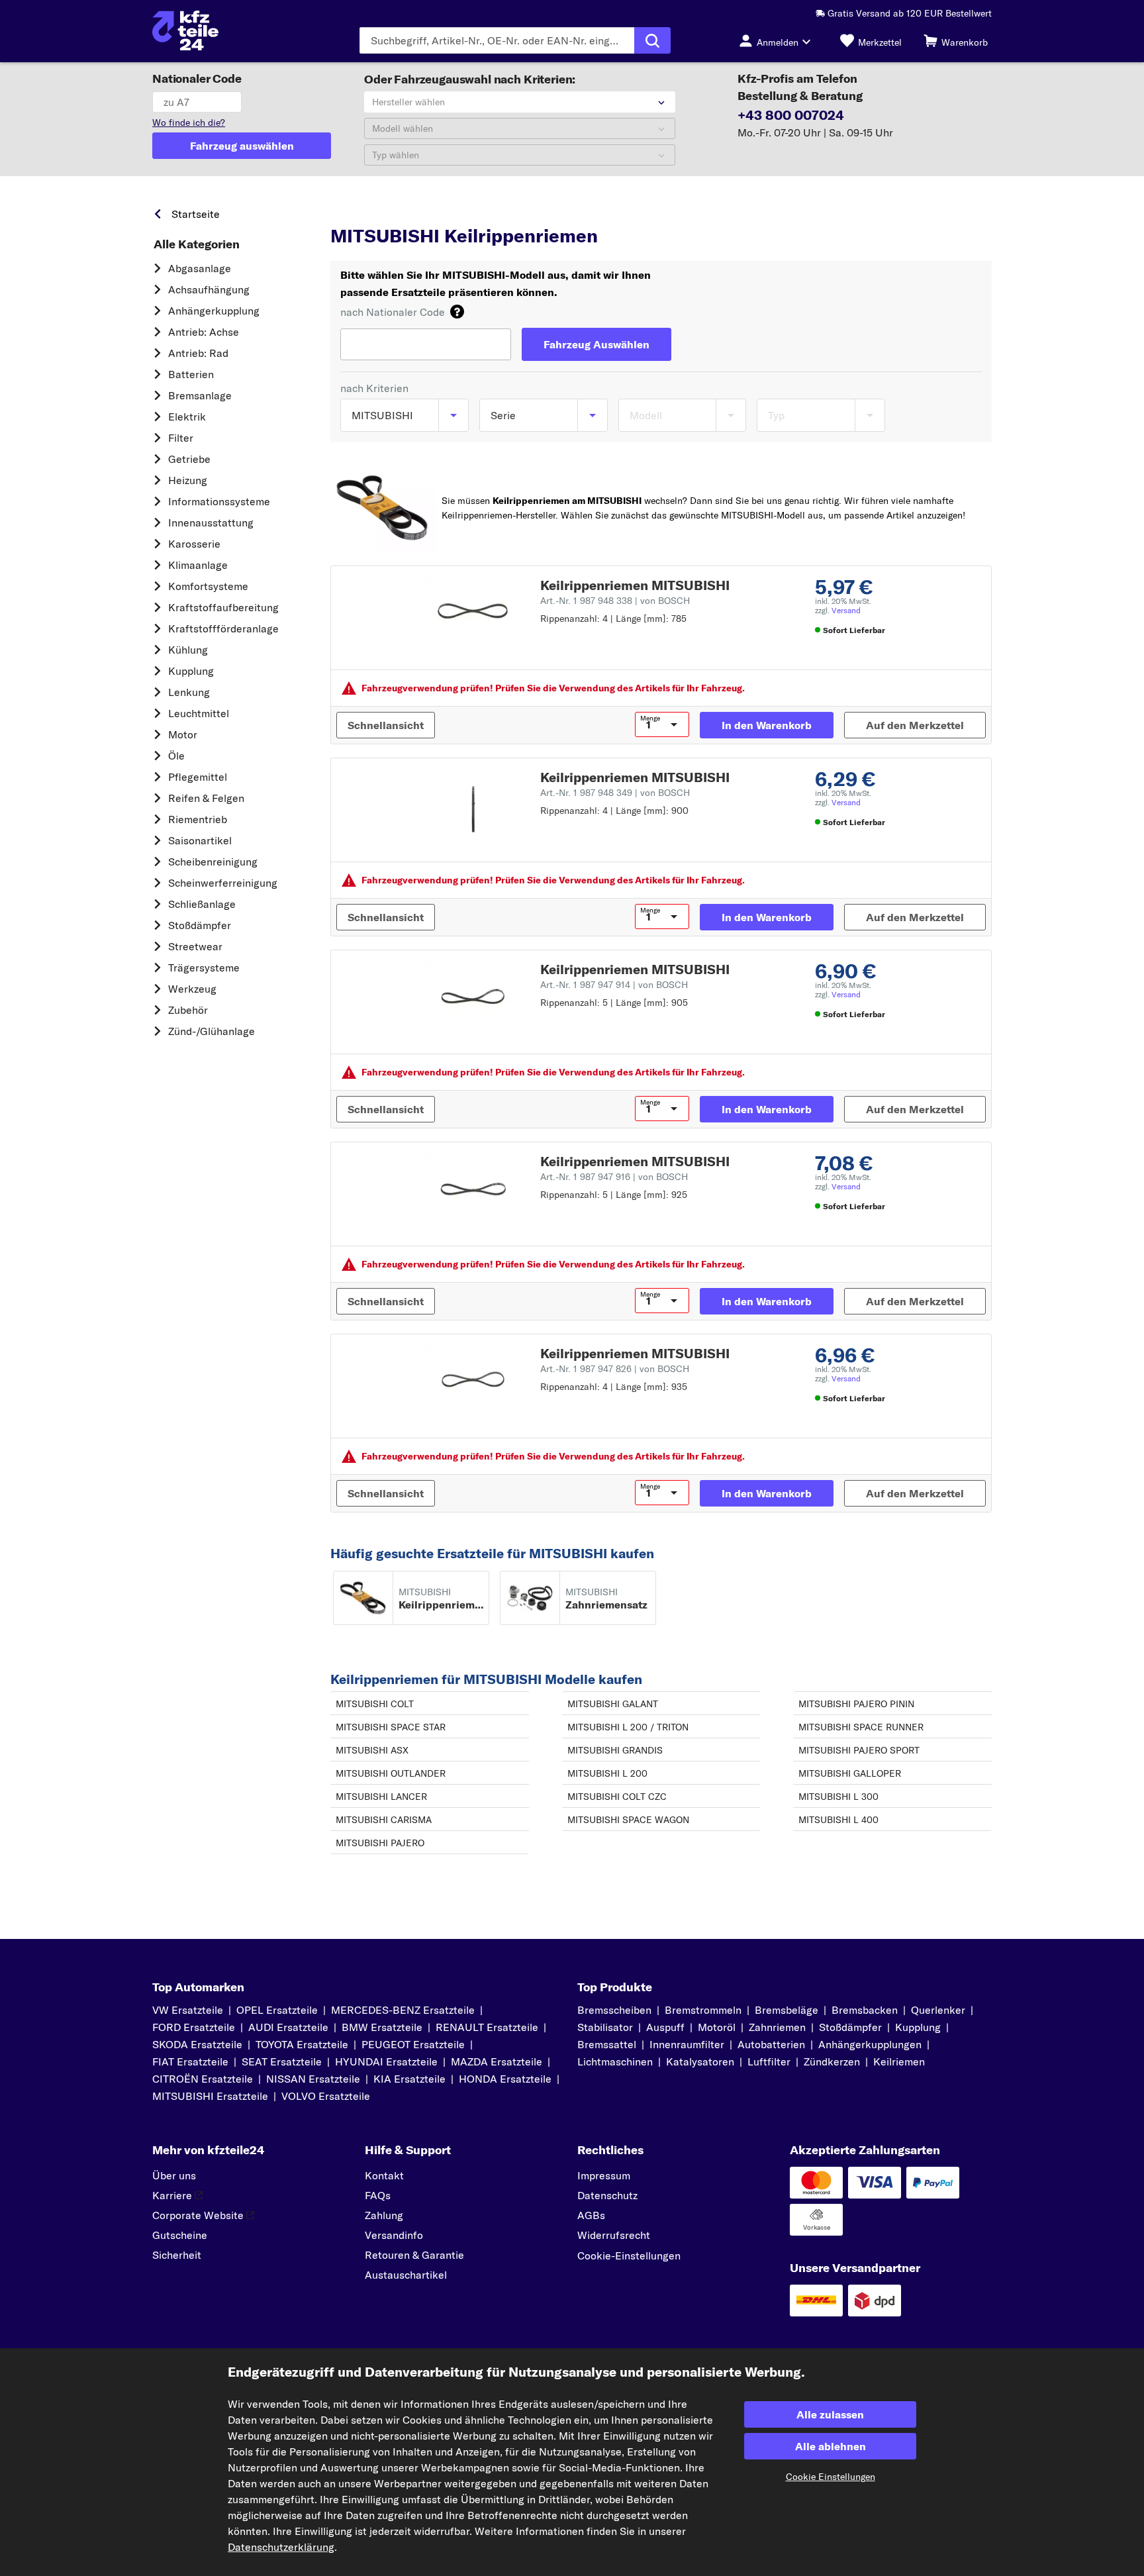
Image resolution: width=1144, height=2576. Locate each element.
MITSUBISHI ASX (372, 1750)
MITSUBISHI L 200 (607, 1773)
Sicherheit (177, 2255)
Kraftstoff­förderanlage (223, 628)
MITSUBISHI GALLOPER (850, 1773)
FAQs (378, 2195)
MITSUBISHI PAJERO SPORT (859, 1750)
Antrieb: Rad (198, 353)
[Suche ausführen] (652, 40)
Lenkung (189, 692)
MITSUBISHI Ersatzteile (518, 211)
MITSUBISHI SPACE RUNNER (861, 1727)
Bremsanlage (200, 395)
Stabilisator (605, 2027)
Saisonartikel (200, 840)
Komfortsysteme (208, 586)
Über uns (174, 2175)
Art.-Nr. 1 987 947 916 (614, 1177)
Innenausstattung (211, 522)
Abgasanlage (200, 268)
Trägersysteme (204, 967)
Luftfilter (769, 2061)
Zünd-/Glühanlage (212, 1031)
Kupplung (191, 671)
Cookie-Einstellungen (629, 2255)
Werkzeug (192, 989)
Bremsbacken (865, 2010)
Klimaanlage (198, 565)
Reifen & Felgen (206, 798)
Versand (846, 610)
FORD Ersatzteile (194, 2027)
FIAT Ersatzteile (190, 2061)
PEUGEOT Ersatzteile (413, 2044)
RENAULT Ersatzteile (487, 2027)
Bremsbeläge (787, 2010)
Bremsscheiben (614, 2010)
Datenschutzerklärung (281, 2547)
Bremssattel (607, 2044)
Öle (176, 756)
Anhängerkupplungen (870, 2044)
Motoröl (717, 2027)
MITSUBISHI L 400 (838, 1820)
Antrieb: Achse (204, 332)
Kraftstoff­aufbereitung (223, 607)
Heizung (188, 480)
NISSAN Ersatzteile (313, 2079)
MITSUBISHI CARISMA (384, 1820)
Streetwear (195, 946)
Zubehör (188, 1010)
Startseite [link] (196, 214)
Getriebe (189, 459)
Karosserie (194, 544)
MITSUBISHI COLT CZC (617, 1797)
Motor (183, 734)
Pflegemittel (198, 777)
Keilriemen (899, 2061)
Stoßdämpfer (200, 925)
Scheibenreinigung (213, 862)
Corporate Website (198, 2215)
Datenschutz (607, 2195)
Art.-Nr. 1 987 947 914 (614, 985)
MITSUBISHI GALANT (613, 1704)
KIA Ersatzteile (409, 2079)
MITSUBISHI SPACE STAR (391, 1727)
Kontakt (384, 2175)
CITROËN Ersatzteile (203, 2079)
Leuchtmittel (199, 713)
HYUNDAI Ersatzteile (386, 2061)
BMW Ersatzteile (382, 2027)
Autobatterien (771, 2044)
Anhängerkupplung (214, 311)
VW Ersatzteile (188, 2010)
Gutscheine (180, 2235)
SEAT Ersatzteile (282, 2061)
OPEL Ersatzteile (277, 2010)
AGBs (591, 2215)
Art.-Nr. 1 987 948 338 (615, 601)
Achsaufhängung (209, 289)
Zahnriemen (777, 2027)
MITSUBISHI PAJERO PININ (856, 1704)
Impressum (604, 2175)
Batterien (191, 374)
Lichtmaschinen (615, 2061)
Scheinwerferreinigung (223, 883)
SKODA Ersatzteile (197, 2044)
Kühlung (188, 650)
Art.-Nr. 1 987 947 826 (615, 1369)
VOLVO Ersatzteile (326, 2096)
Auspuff (665, 2027)
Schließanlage (202, 904)
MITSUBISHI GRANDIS (615, 1750)
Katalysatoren (700, 2061)
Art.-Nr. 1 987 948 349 (615, 793)
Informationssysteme (219, 501)
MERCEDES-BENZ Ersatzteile (403, 2010)
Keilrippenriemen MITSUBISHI (635, 585)
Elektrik (187, 417)
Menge (650, 718)
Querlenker (938, 2010)
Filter (181, 438)
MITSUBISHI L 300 (838, 1797)
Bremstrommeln (703, 2010)
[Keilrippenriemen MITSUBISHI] (472, 613)
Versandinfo (394, 2235)
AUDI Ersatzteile (288, 2027)
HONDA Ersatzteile (505, 2079)
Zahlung (384, 2215)
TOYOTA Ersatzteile (302, 2044)
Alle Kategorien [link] (197, 244)
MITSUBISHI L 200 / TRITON (628, 1727)
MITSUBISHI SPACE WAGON (628, 1820)
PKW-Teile (353, 211)
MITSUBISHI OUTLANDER (391, 1773)
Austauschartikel (406, 2275)
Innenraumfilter (687, 2044)
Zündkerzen (832, 2061)
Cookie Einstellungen (831, 2477)
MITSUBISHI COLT (375, 1704)
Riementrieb (198, 819)
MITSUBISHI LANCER (381, 1797)
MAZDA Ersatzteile (497, 2061)
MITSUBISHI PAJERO (380, 1843)
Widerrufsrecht (614, 2235)
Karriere (172, 2195)
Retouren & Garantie (414, 2255)
